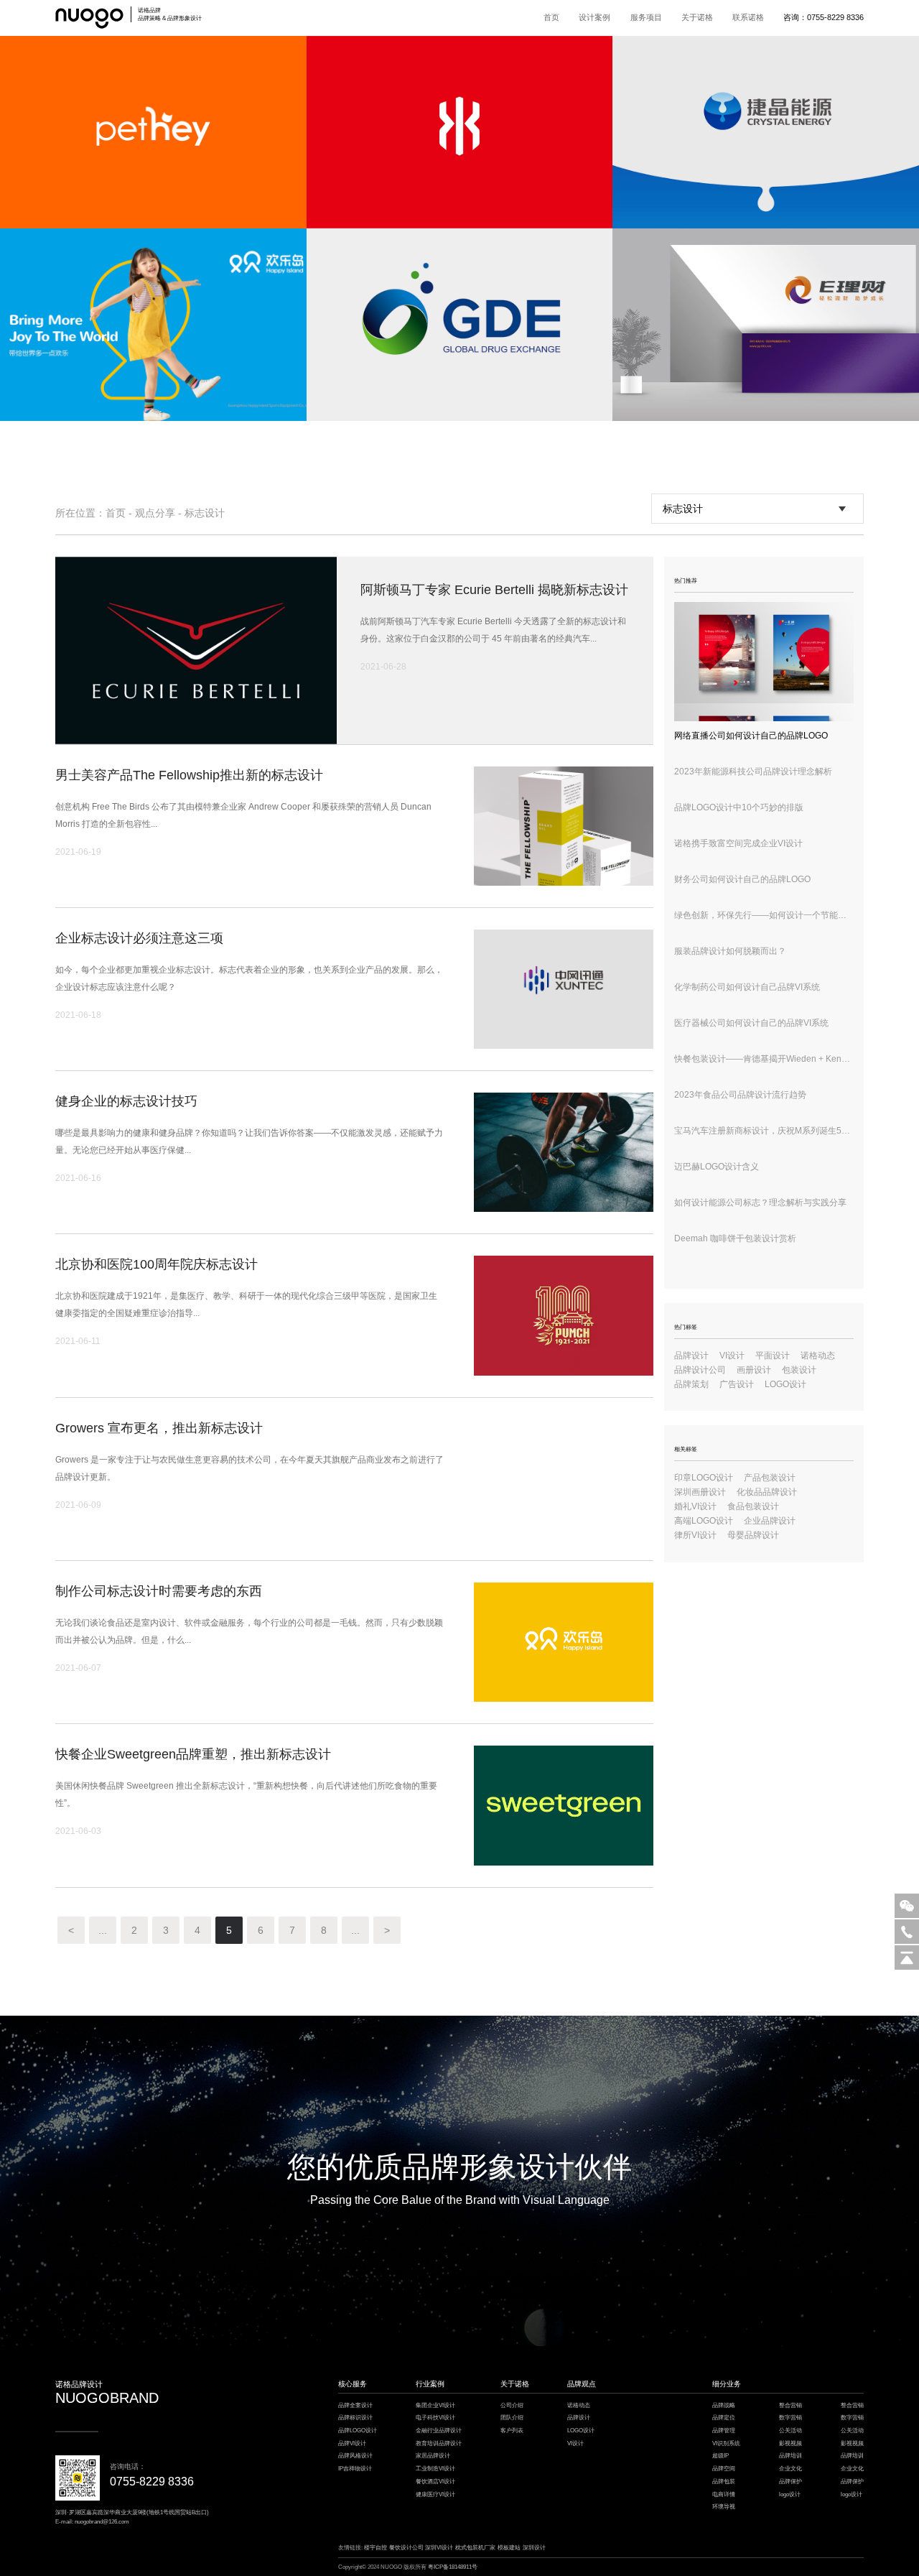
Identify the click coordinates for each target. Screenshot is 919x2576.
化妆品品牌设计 (767, 1492)
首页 (551, 17)
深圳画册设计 (700, 1492)
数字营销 (790, 2418)
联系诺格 (748, 17)
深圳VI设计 (439, 2548)
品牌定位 (724, 2418)
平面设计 (773, 1356)
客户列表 (512, 2431)
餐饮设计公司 (406, 2548)
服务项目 (646, 17)
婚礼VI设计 (695, 1506)
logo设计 (790, 2494)
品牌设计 (691, 1356)
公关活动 (790, 2431)
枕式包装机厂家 (475, 2548)
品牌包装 (724, 2482)
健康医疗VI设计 (435, 2494)
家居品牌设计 (433, 2456)
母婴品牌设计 (753, 1535)
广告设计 (737, 1384)
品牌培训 (790, 2456)
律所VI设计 (695, 1535)
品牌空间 (724, 2469)
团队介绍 (512, 2418)
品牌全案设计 (355, 2405)
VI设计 (732, 1356)
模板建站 (509, 2548)
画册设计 (754, 1370)
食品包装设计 (753, 1506)
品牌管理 (724, 2431)
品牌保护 (790, 2482)
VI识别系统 (726, 2443)
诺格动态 (818, 1356)
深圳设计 (534, 2548)
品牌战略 (724, 2405)
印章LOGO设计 (704, 1478)
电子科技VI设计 (435, 2418)
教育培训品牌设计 (439, 2443)
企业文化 (790, 2469)
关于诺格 (697, 17)
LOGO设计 (785, 1384)
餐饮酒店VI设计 (435, 2482)
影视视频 (790, 2443)
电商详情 (724, 2494)
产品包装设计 (770, 1478)
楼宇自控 (375, 2548)
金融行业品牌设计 (439, 2431)
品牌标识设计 (355, 2418)
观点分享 (155, 513)
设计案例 (594, 17)
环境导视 (724, 2507)
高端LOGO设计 (704, 1521)
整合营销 (790, 2405)
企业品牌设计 (770, 1521)
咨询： (824, 17)
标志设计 (205, 513)
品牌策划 (691, 1384)
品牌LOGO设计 (358, 2431)
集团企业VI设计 (435, 2405)
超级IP (720, 2456)
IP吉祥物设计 (355, 2469)
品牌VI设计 (352, 2443)
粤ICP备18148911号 (453, 2567)
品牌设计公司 (700, 1370)
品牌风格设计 (355, 2456)
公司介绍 (512, 2405)
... (103, 1930)
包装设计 (799, 1370)
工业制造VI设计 (435, 2469)
